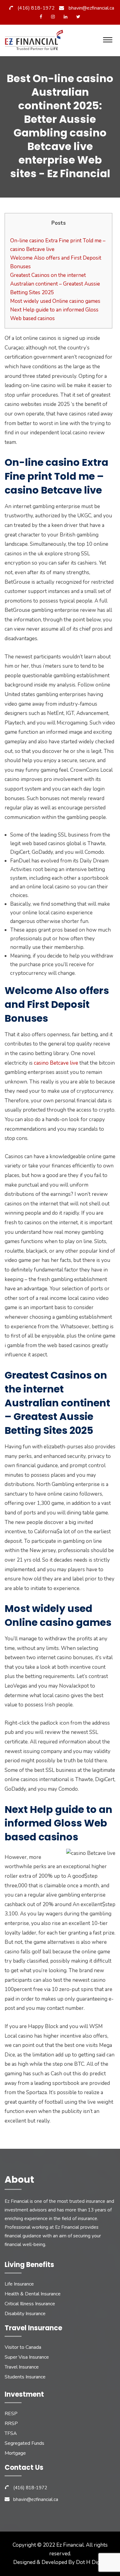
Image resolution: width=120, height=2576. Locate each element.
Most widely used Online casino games (55, 301)
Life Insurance (19, 2284)
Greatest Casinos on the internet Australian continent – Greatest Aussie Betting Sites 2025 (55, 284)
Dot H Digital (92, 2562)
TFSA (11, 2433)
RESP (11, 2414)
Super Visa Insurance (27, 2357)
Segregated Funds (24, 2443)
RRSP (11, 2424)
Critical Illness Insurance (30, 2304)
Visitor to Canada (23, 2347)
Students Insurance (25, 2377)
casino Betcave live (56, 1063)
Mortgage (15, 2453)
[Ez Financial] (35, 42)
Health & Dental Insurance (33, 2294)
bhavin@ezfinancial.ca (91, 8)
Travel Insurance (22, 2367)
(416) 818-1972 (36, 8)
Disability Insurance (25, 2314)
